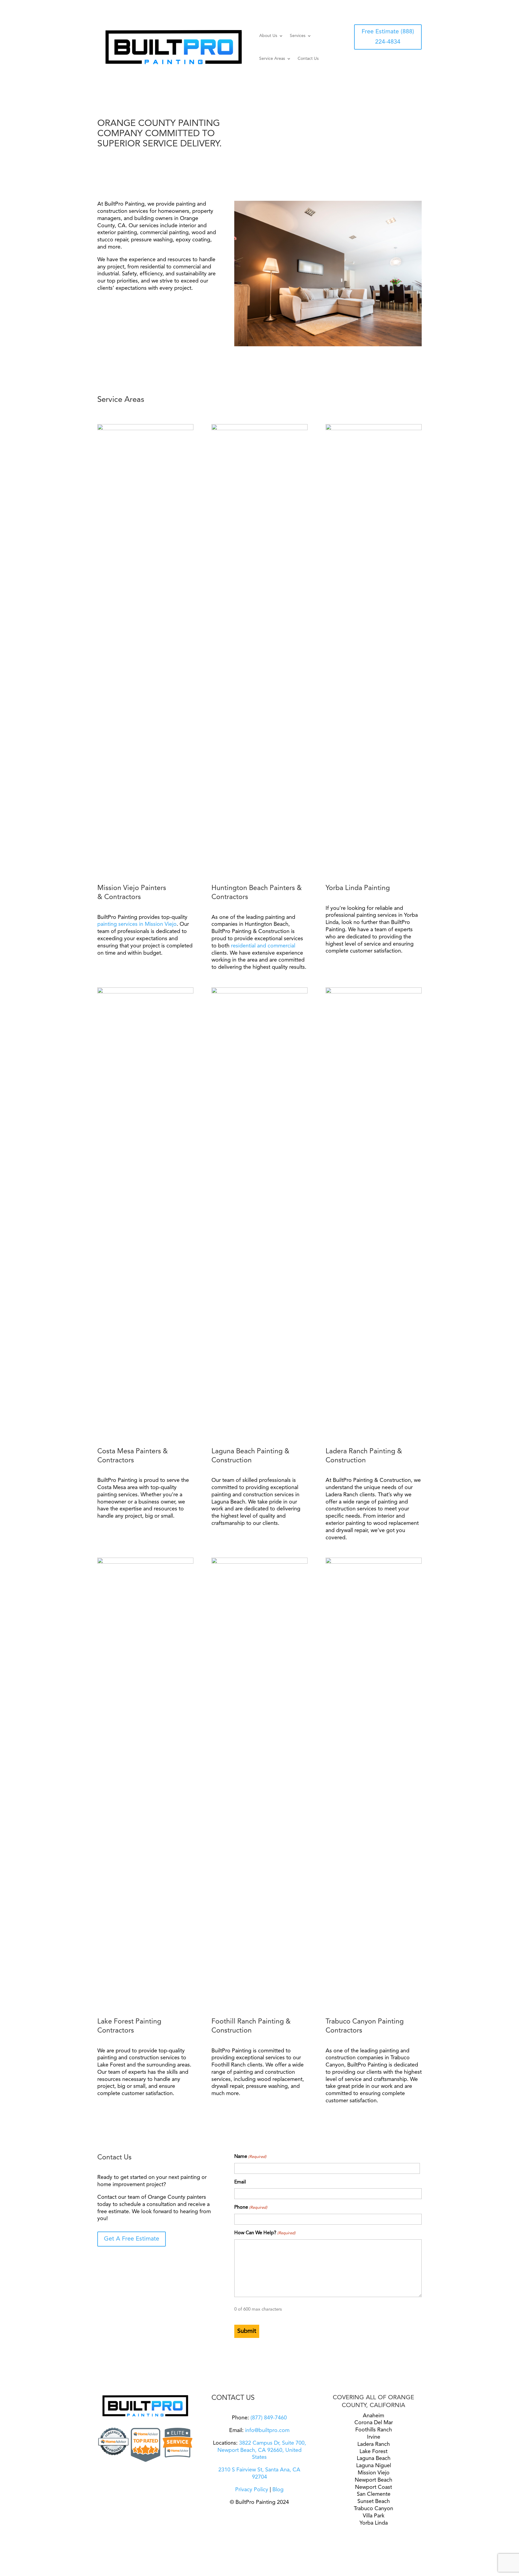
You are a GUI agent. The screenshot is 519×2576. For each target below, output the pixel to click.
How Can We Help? (265, 2233)
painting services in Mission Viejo (137, 924)
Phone (251, 2207)
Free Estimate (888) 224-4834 (388, 37)
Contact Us (308, 59)
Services (298, 36)
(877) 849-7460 (268, 2418)
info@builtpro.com (267, 2431)
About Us (268, 36)
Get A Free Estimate (132, 2239)
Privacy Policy (252, 2490)
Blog (278, 2490)
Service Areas (272, 59)
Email (240, 2182)
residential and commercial (263, 946)
